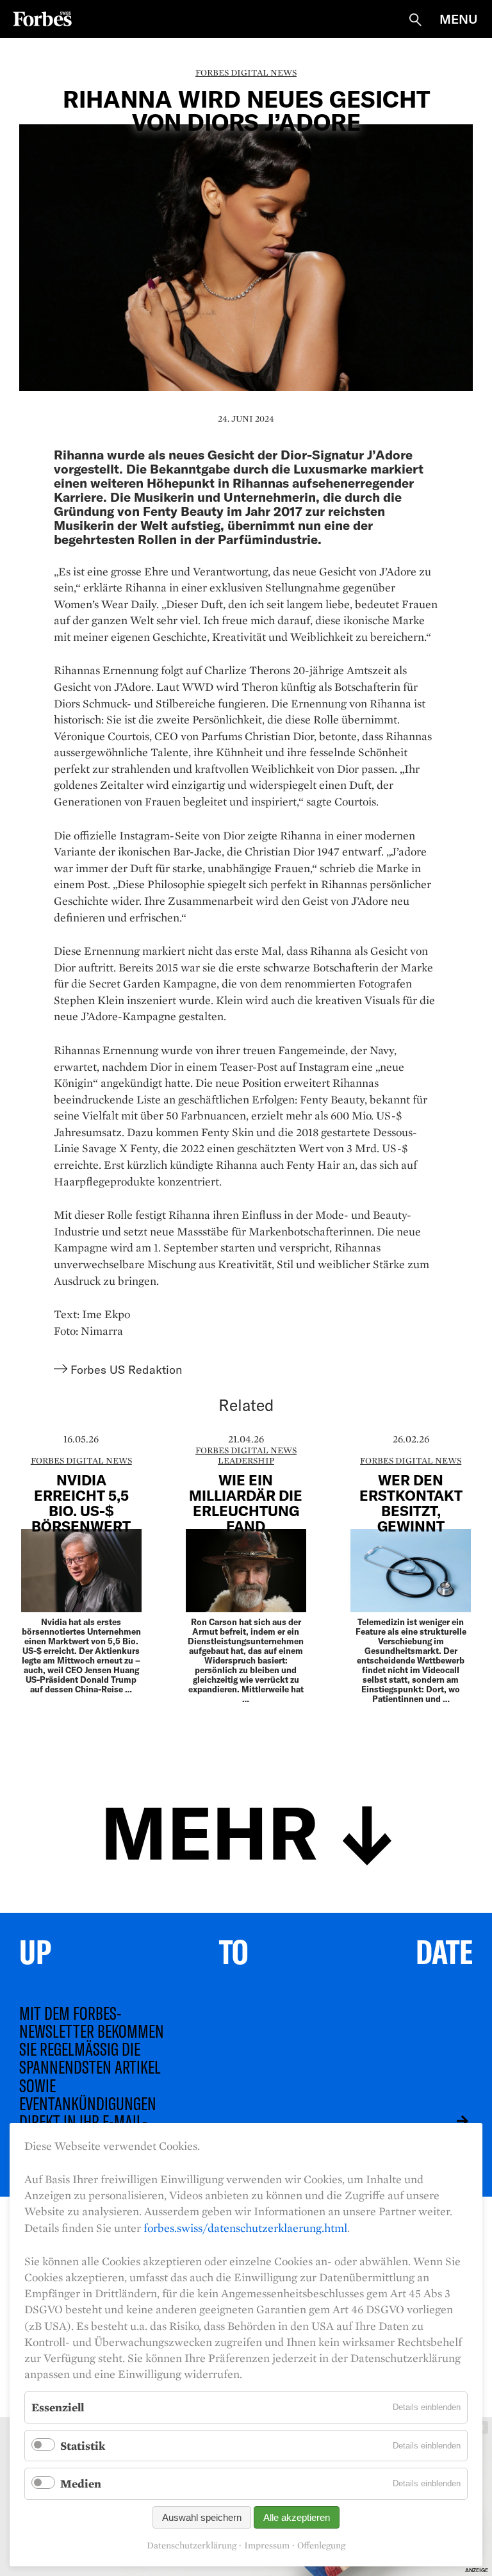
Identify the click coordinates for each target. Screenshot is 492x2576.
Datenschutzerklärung (192, 2546)
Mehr (209, 1830)
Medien (81, 2483)
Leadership (246, 1460)
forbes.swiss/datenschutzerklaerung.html (245, 2228)
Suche (415, 20)
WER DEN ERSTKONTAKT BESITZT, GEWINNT (411, 1503)
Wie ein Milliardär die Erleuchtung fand (246, 1503)
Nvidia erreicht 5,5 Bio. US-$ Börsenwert (81, 1503)
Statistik (83, 2446)
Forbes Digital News (246, 72)
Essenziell (58, 2407)
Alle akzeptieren (297, 2517)
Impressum (267, 2546)
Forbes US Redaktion (126, 1369)
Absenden (453, 2121)
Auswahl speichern (202, 2517)
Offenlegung (321, 2546)
